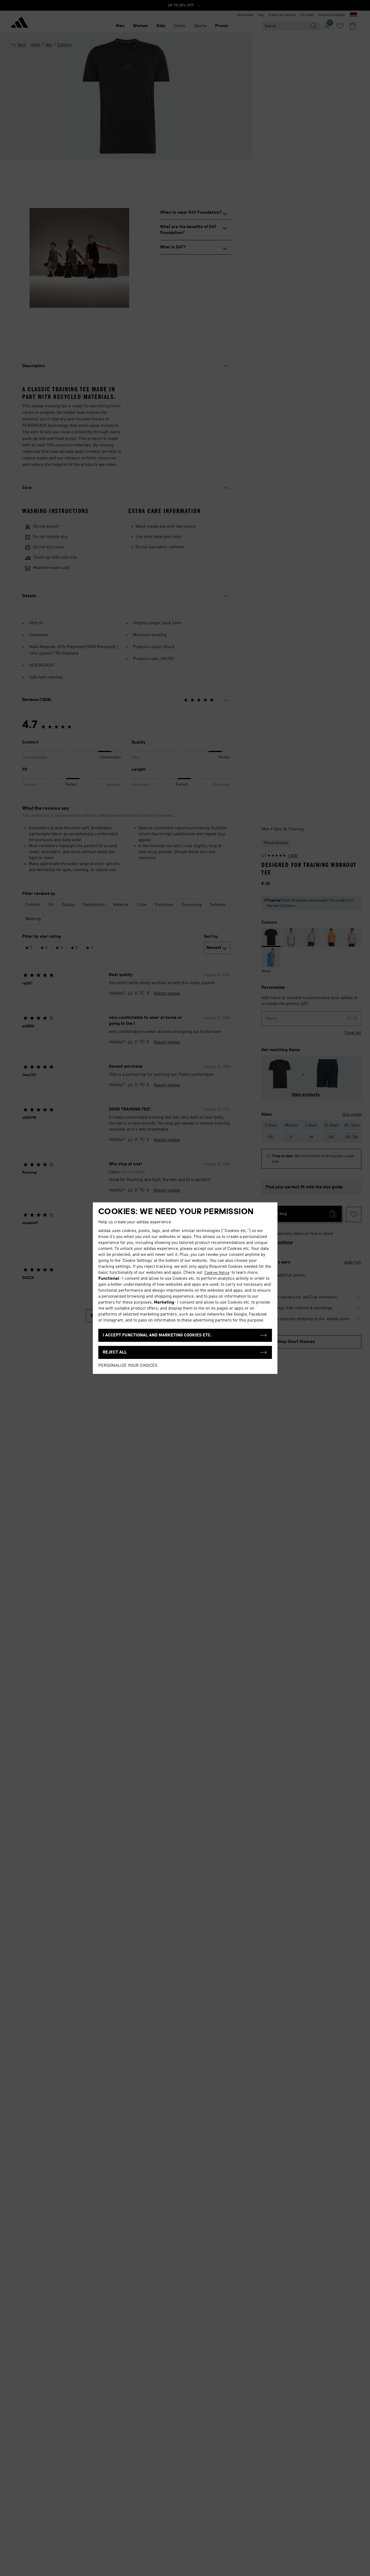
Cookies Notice (217, 1273)
